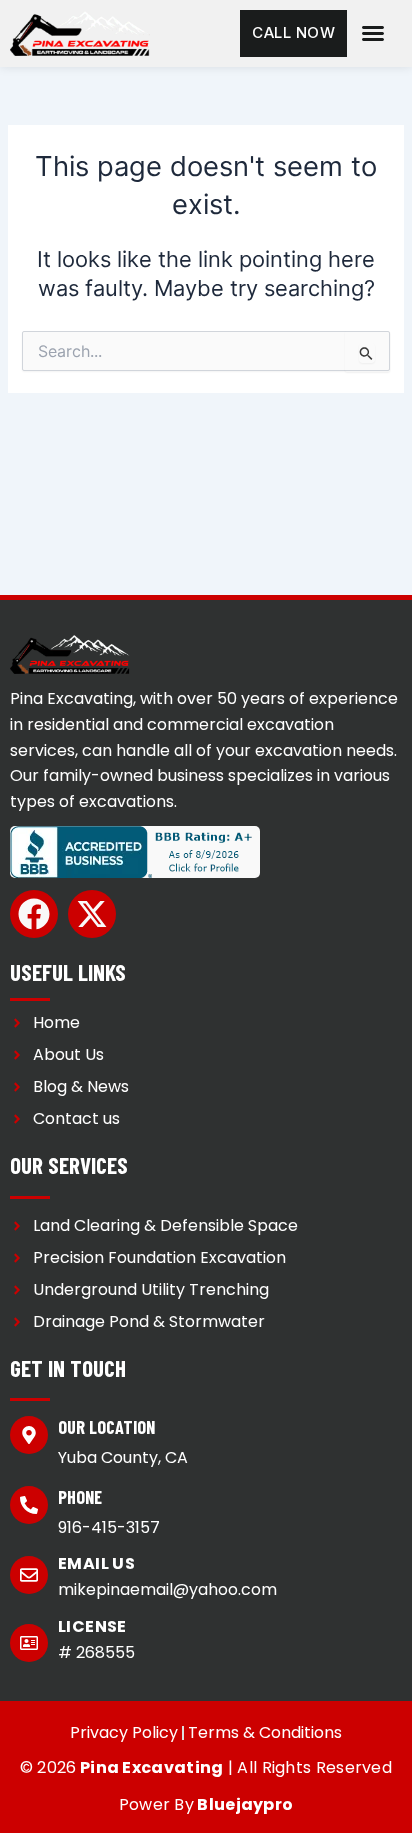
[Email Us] (29, 1575)
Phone (80, 1497)
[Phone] (29, 1505)
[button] (373, 33)
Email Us (96, 1563)
